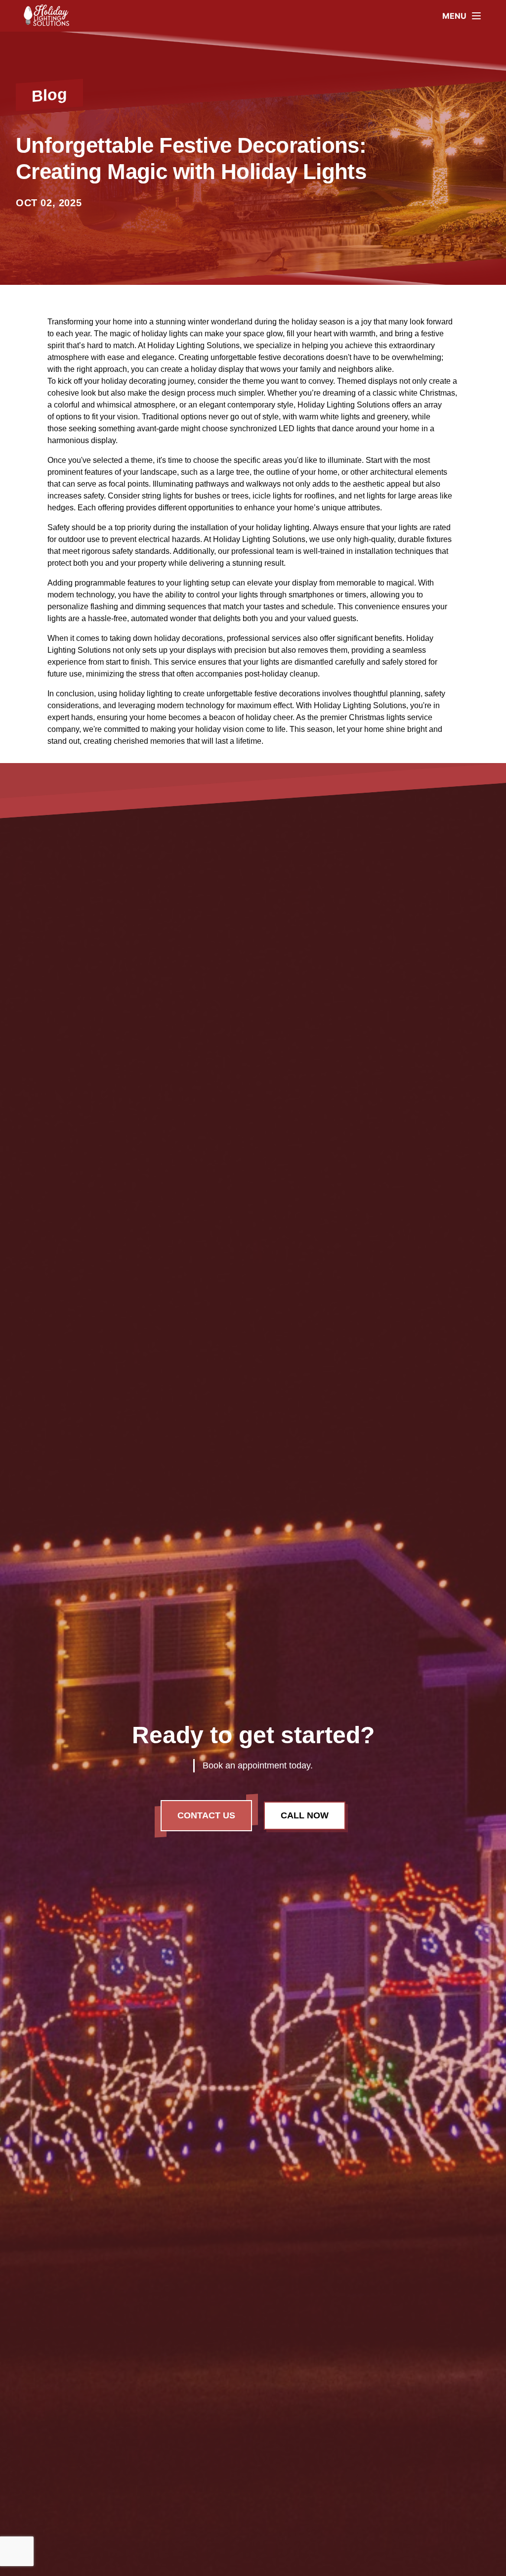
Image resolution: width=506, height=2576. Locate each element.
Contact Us (206, 1815)
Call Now (305, 1815)
